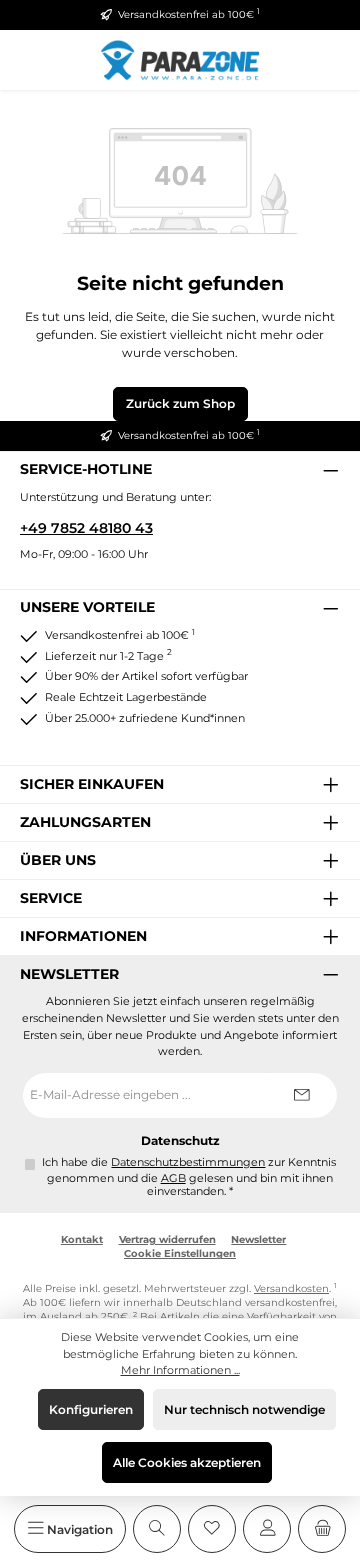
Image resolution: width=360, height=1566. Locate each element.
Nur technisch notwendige (244, 1409)
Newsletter (258, 1239)
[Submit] (302, 1095)
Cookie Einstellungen (180, 1253)
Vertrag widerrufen (167, 1239)
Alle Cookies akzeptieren (187, 1462)
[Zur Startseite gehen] (180, 59)
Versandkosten (291, 1288)
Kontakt (82, 1239)
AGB (173, 1178)
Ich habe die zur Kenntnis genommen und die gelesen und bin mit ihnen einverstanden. (189, 1177)
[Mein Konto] (267, 1529)
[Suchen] (157, 1529)
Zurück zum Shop (180, 403)
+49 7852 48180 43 (86, 528)
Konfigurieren (91, 1409)
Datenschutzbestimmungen (188, 1162)
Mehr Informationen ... (180, 1370)
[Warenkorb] (322, 1529)
